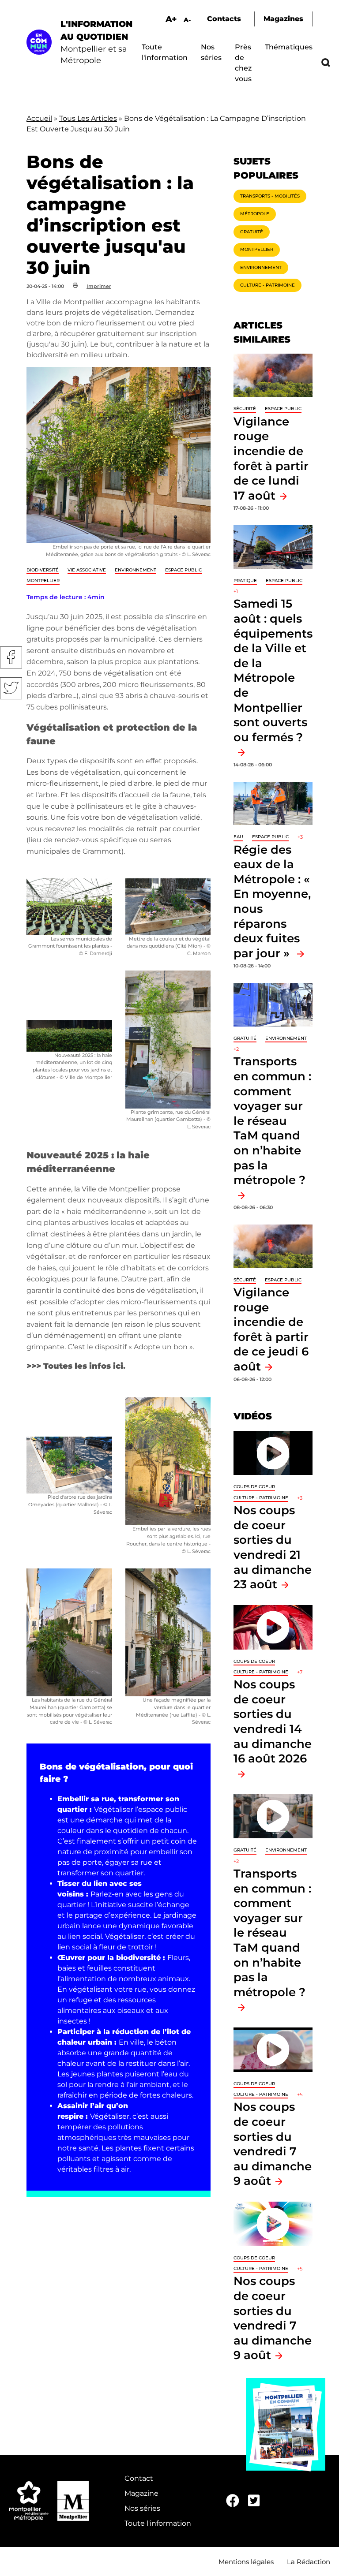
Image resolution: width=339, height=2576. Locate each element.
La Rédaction (309, 2562)
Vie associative (87, 570)
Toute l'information (158, 2523)
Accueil (39, 118)
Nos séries (142, 2508)
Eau (238, 837)
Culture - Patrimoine (267, 285)
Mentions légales (246, 2562)
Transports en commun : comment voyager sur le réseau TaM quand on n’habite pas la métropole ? (272, 1120)
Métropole (255, 214)
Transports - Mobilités (270, 196)
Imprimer (99, 286)
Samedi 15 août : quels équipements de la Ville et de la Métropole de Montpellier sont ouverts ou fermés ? (273, 670)
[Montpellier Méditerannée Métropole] (29, 2501)
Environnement (136, 570)
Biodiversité (43, 570)
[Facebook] (233, 2501)
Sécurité (245, 409)
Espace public (183, 570)
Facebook (11, 657)
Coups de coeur (254, 1487)
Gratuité (252, 232)
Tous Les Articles (88, 118)
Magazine (141, 2493)
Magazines (283, 19)
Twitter (11, 688)
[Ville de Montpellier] (73, 2501)
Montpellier (43, 581)
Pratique (245, 581)
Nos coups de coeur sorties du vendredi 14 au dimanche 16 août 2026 (273, 1721)
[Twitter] (254, 2501)
